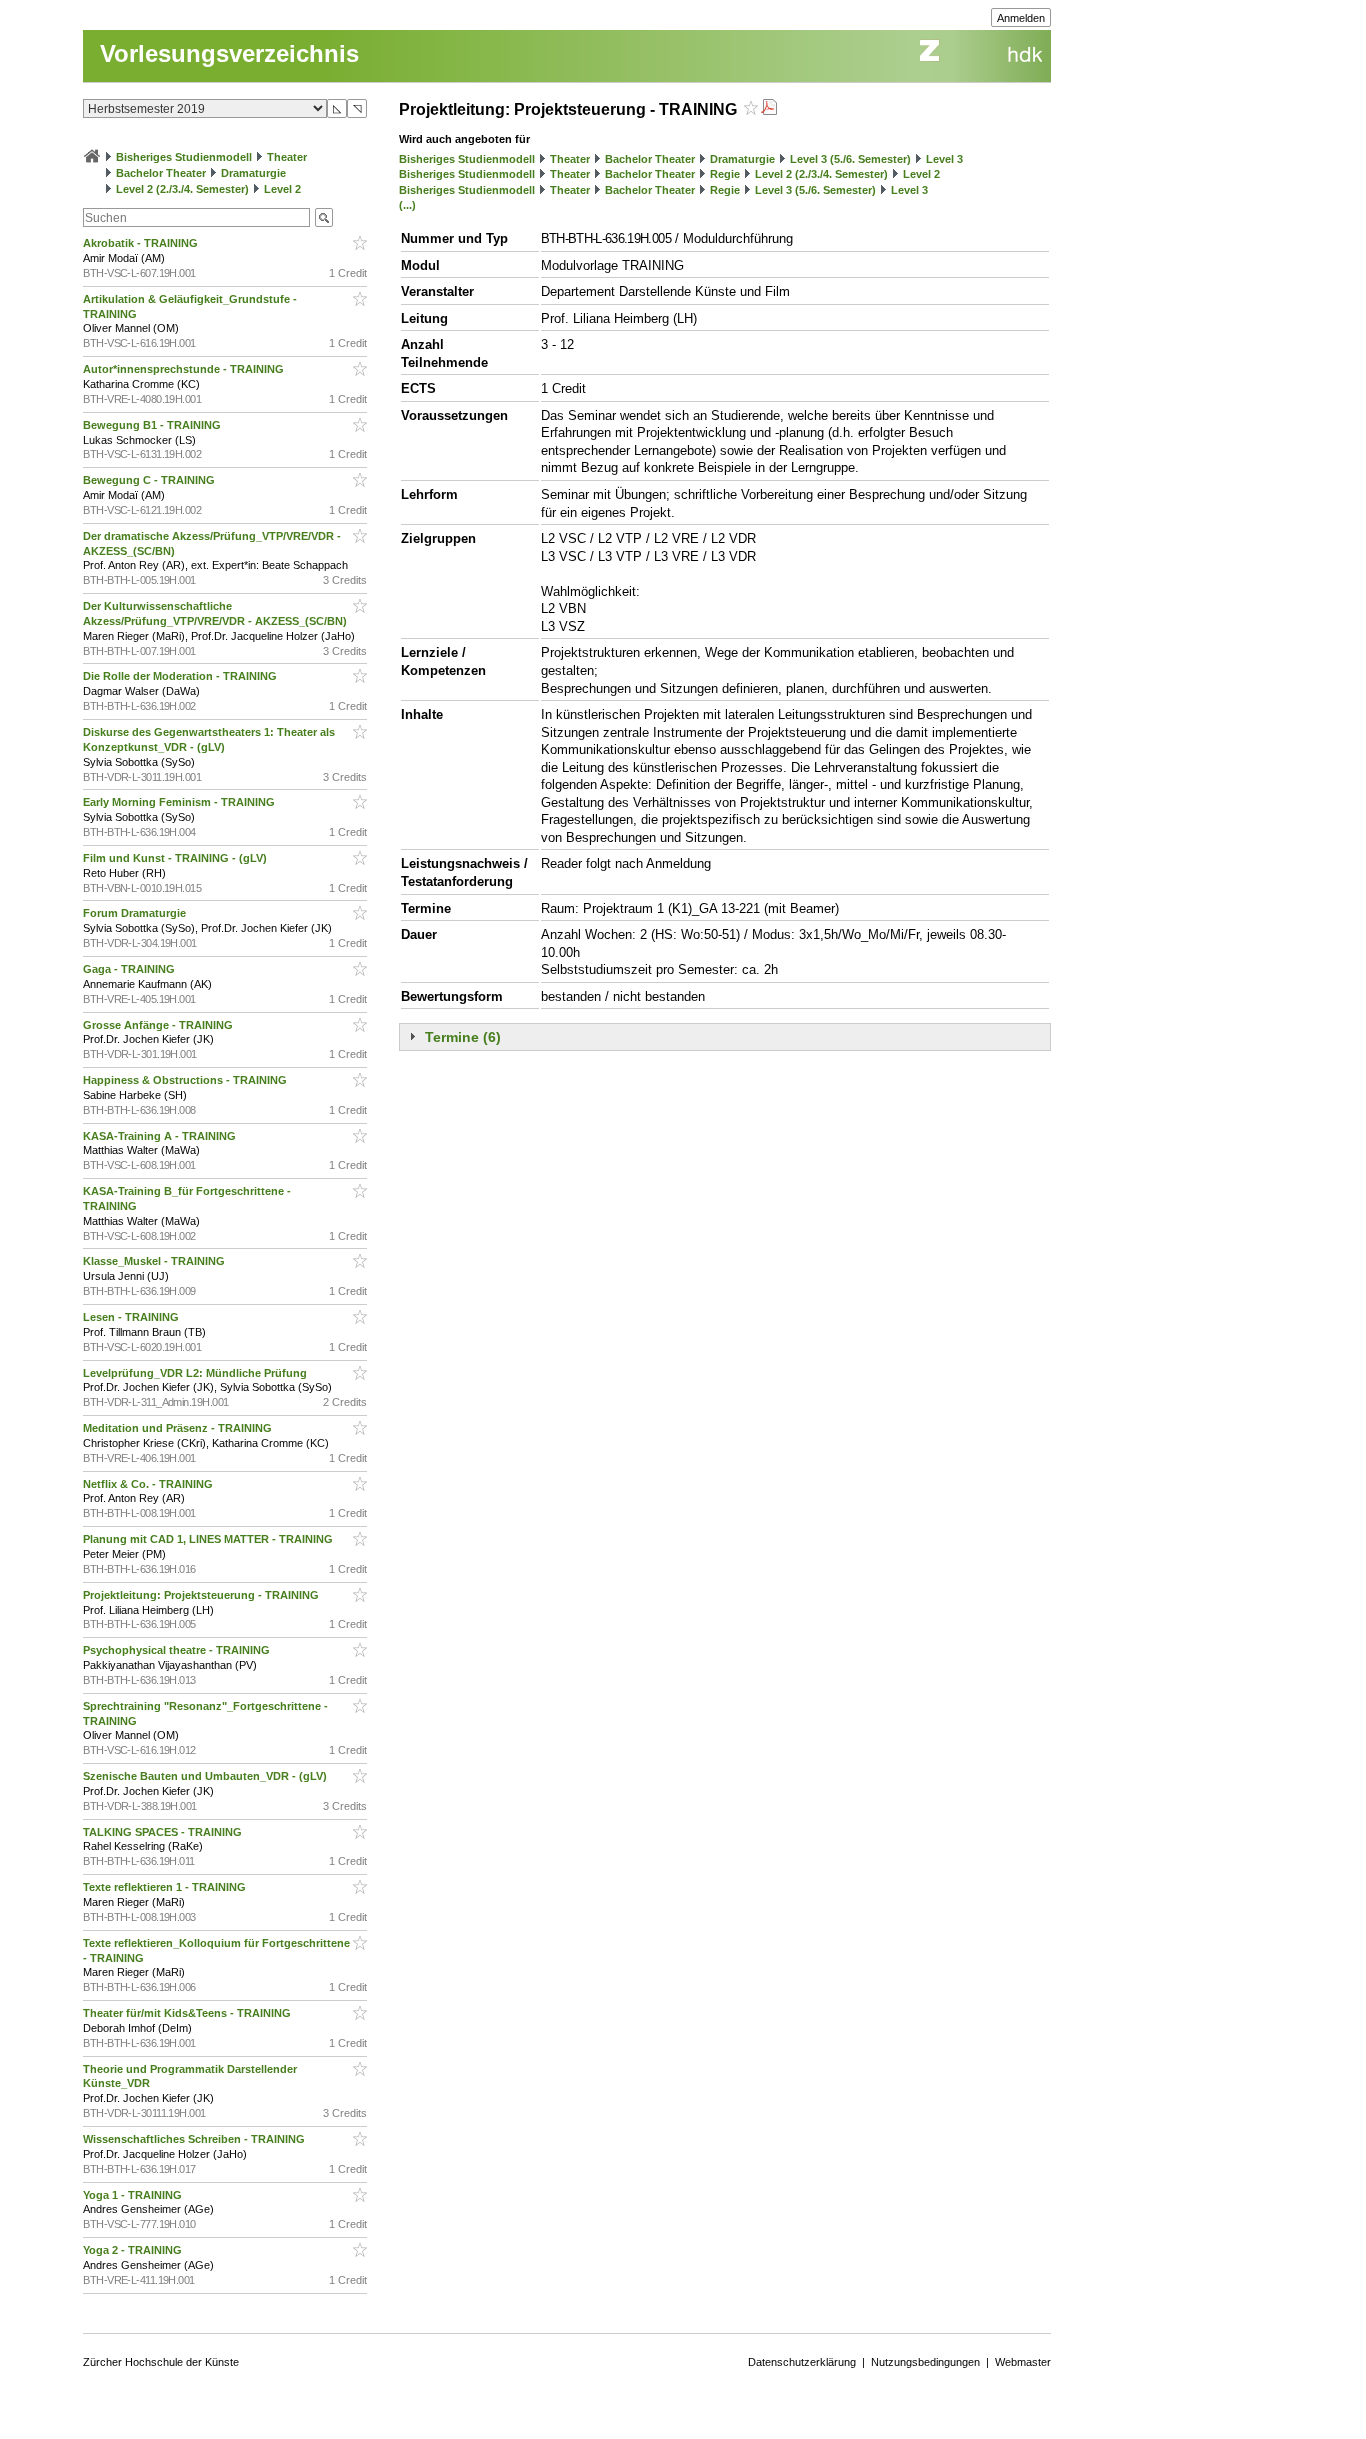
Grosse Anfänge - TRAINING (159, 1025)
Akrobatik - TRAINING (142, 243)
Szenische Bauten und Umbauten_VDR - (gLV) (206, 1776)
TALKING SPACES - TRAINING (164, 1832)
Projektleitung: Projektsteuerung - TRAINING (202, 1595)
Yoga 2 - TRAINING (134, 2250)
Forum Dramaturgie (136, 913)
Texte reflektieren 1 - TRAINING (166, 1887)
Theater (287, 157)
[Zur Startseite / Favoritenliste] (92, 157)
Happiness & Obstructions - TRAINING (186, 1080)
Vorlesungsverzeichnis (229, 53)
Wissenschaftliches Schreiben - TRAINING (195, 2139)
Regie (725, 174)
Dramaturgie (253, 173)
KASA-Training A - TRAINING (161, 1136)
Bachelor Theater (161, 173)
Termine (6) (463, 1037)
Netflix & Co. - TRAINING (149, 1484)
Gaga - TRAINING (130, 969)
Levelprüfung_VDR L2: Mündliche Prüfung (196, 1373)
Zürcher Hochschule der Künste (161, 2362)
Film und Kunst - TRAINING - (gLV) (176, 858)
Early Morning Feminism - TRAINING (180, 802)
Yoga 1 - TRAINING (134, 2195)
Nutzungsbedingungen (925, 2362)
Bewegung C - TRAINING (150, 480)
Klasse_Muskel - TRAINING (155, 1261)
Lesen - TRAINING (132, 1317)
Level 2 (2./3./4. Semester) (182, 189)
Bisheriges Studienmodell (184, 157)
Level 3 (944, 159)
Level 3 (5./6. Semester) (850, 159)
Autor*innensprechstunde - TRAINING (185, 369)
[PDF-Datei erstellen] (769, 109)
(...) (407, 205)
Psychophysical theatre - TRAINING (178, 1650)
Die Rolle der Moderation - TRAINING (181, 676)
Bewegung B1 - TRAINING (153, 425)
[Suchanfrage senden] (324, 217)
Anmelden (1021, 18)
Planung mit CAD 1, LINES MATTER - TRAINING (209, 1539)
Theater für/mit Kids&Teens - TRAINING (188, 2013)
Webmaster (1023, 2362)
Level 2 (282, 189)
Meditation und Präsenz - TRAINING (179, 1428)
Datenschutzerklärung (802, 2362)
